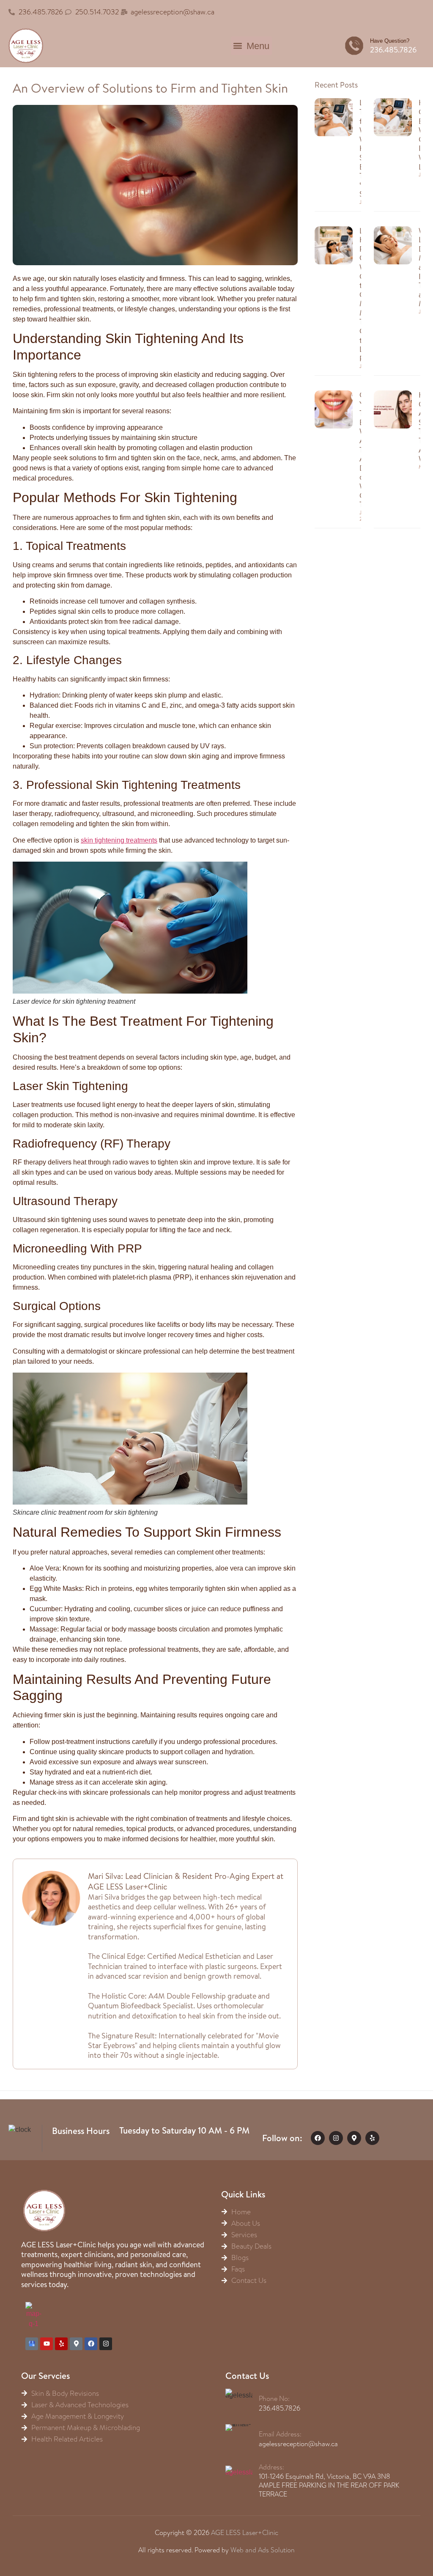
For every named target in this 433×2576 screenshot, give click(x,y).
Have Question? (390, 41)
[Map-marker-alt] (354, 2138)
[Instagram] (336, 2138)
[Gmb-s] (32, 2344)
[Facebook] (318, 2138)
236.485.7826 (393, 50)
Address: (271, 2467)
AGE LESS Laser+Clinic (245, 2533)
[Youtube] (47, 2344)
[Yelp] (372, 2138)
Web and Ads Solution (263, 2550)
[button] (251, 46)
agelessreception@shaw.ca (298, 2444)
